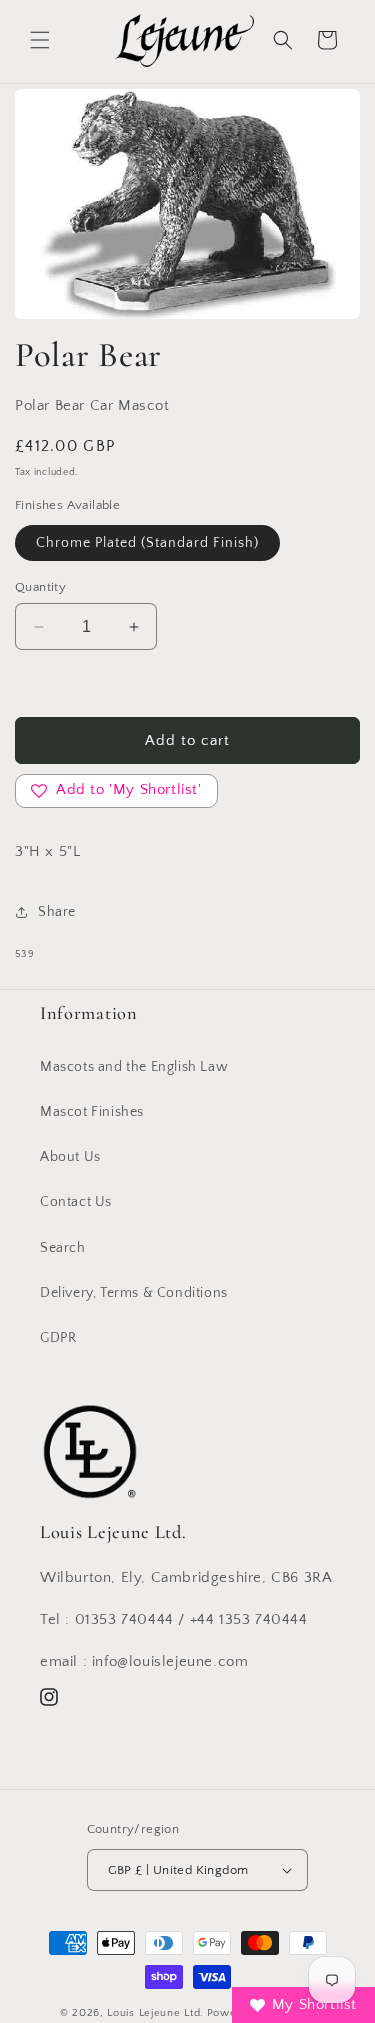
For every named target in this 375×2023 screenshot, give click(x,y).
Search (63, 1248)
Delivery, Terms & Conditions (134, 1293)
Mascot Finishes (92, 1112)
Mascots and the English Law (134, 1067)
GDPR (58, 1338)
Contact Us (76, 1202)
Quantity (40, 587)
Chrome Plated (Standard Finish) (147, 543)
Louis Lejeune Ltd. (155, 2013)
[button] (40, 40)
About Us (70, 1157)
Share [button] (57, 912)
